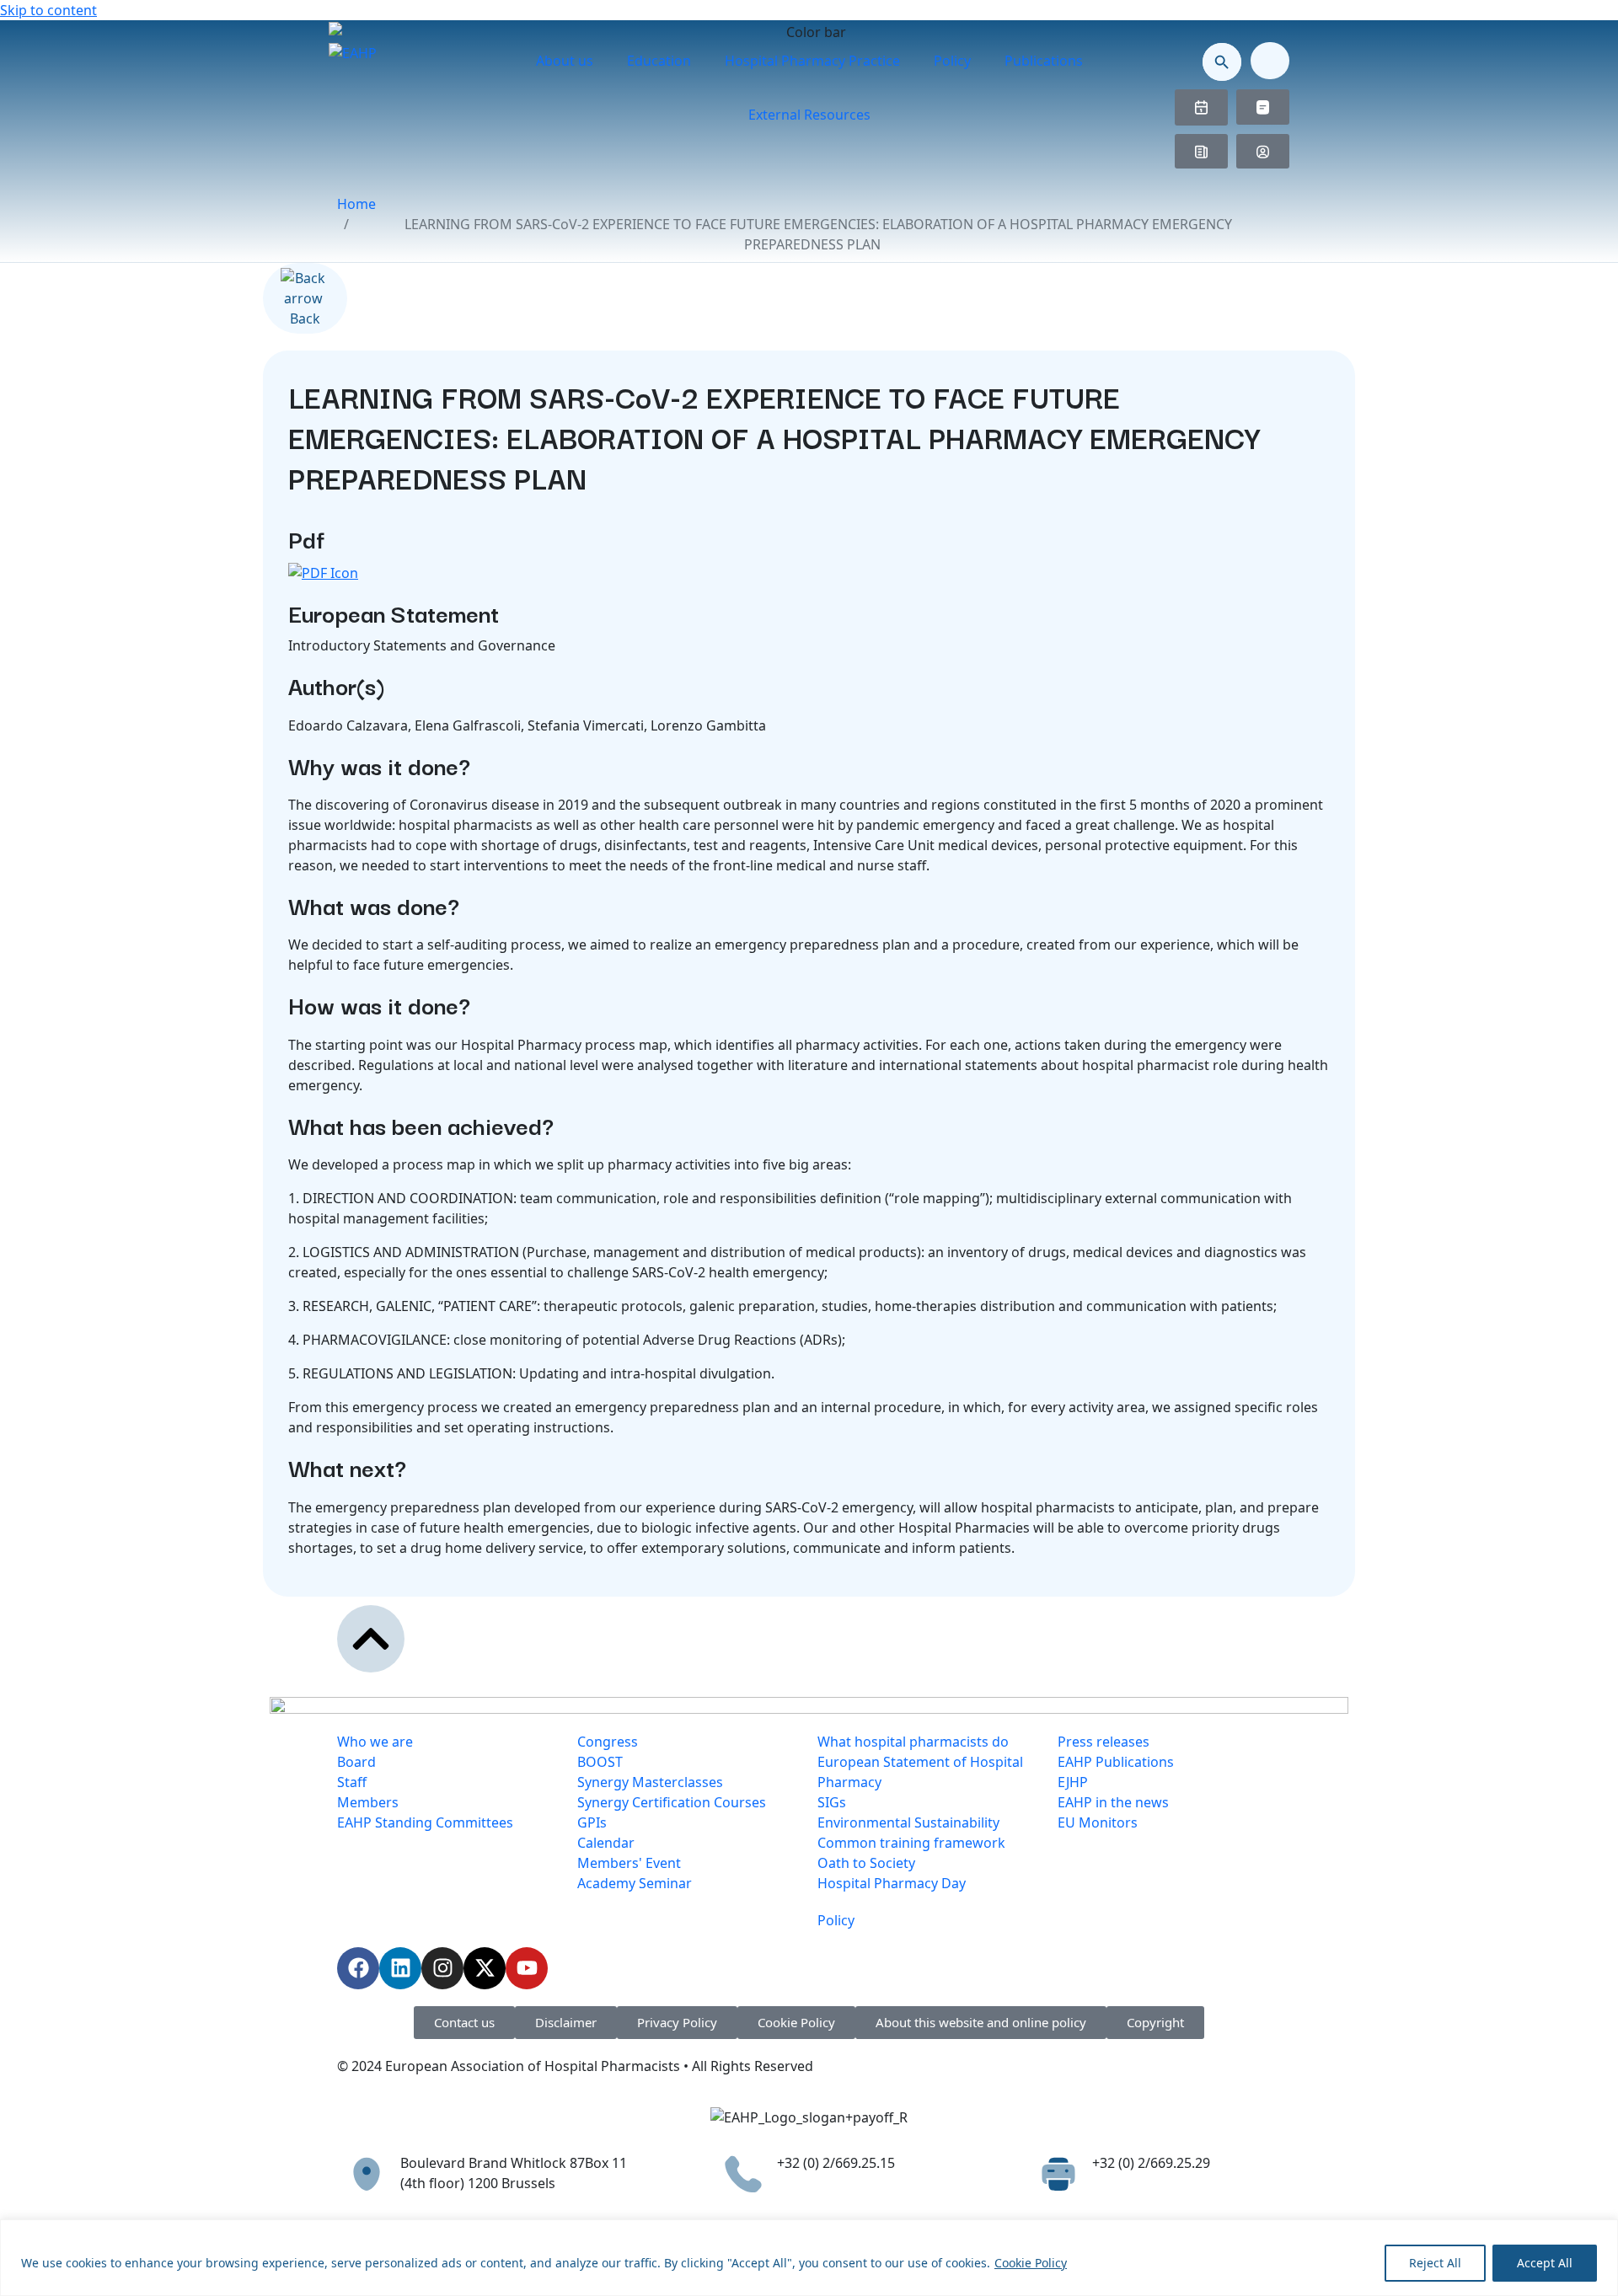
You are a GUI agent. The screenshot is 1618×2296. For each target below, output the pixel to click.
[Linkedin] (400, 1968)
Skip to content (48, 10)
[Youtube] (527, 1968)
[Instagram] (442, 1968)
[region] (809, 2258)
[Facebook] (358, 1968)
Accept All (1545, 2263)
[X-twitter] (485, 1968)
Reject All (1435, 2263)
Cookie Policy (1031, 2263)
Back (305, 318)
